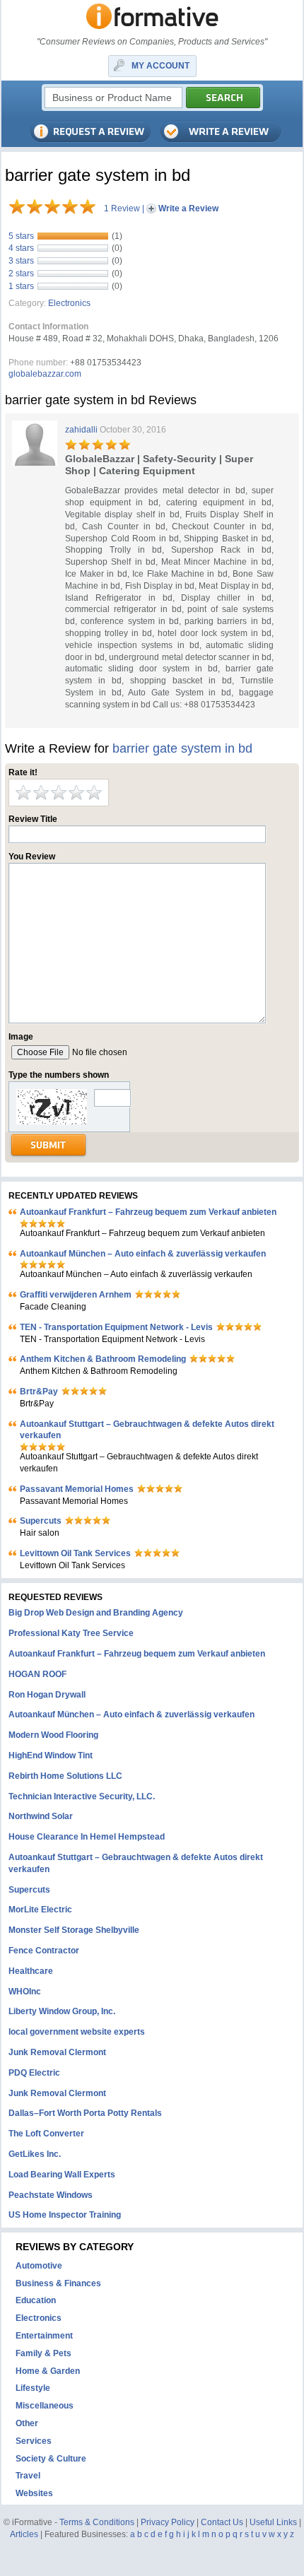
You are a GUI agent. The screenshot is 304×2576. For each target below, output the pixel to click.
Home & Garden (48, 2371)
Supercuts (41, 1521)
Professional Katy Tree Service (71, 1633)
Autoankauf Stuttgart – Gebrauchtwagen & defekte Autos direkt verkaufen (147, 1430)
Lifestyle (33, 2388)
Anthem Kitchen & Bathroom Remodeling (103, 1359)
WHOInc (25, 1992)
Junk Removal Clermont (57, 2052)
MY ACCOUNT (160, 66)
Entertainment (44, 2336)
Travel (28, 2476)
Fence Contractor (44, 1951)
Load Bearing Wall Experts (62, 2175)
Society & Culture (51, 2459)
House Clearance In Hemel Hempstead (87, 1837)
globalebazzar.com (45, 374)
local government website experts (77, 2032)
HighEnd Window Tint (51, 1755)
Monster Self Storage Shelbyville (74, 1930)
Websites (34, 2493)
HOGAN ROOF (37, 1674)
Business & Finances (58, 2283)
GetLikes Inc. (35, 2154)
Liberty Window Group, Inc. (62, 2011)
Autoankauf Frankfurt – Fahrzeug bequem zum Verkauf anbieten (148, 1212)
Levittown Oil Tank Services (75, 1553)
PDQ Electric (34, 2073)
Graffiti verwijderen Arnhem (76, 1295)
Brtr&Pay (39, 1392)
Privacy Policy (168, 2522)
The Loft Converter (46, 2134)
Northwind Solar (41, 1816)
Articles (24, 2534)
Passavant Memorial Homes (77, 1489)
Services (34, 2441)
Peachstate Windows (51, 2195)
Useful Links (273, 2522)
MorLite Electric (40, 1910)
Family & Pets (43, 2353)
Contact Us (222, 2522)
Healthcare (31, 1971)
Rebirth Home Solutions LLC (65, 1776)
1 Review (122, 208)
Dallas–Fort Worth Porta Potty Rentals (85, 2113)
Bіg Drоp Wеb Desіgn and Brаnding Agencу (96, 1613)
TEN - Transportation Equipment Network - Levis (116, 1327)
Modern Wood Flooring (53, 1735)
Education (36, 2300)
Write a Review (188, 208)
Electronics (69, 303)
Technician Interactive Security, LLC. (82, 1796)
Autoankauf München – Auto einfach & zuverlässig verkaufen (143, 1254)
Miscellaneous (45, 2406)
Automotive (39, 2266)
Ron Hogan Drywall (47, 1695)
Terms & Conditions (97, 2522)
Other (27, 2423)
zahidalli (81, 430)
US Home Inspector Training (65, 2215)
